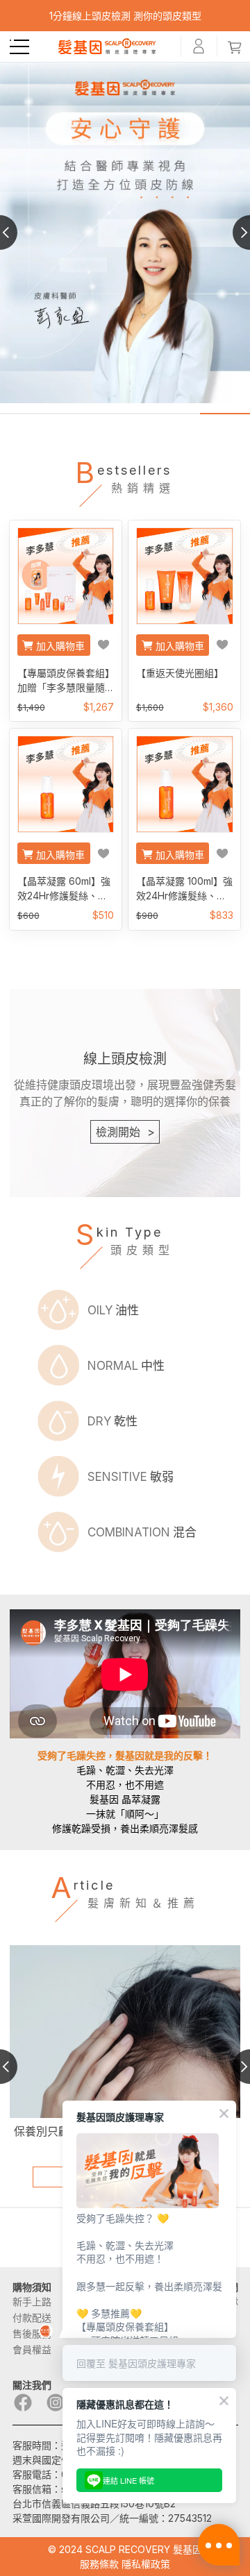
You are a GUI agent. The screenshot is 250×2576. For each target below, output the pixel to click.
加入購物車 (60, 646)
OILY (113, 1310)
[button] (19, 47)
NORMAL (126, 1366)
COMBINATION (142, 1532)
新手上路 (32, 2302)
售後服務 (32, 2333)
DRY (112, 1421)
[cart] (235, 46)
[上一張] (17, 232)
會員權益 (32, 2349)
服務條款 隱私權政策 (125, 2564)
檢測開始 (125, 1132)
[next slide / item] (233, 232)
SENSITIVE (131, 1477)
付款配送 (32, 2317)
